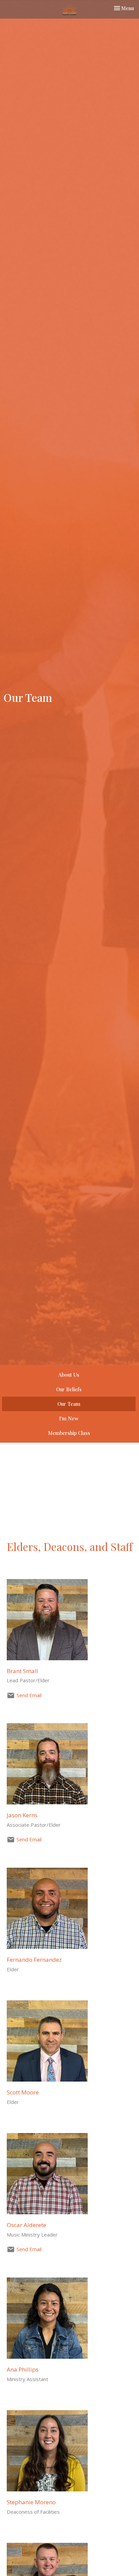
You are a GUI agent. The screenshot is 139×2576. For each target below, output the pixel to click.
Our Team (69, 1404)
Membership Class (69, 1433)
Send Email (29, 1695)
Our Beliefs (69, 1389)
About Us (69, 1375)
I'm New (69, 1418)
